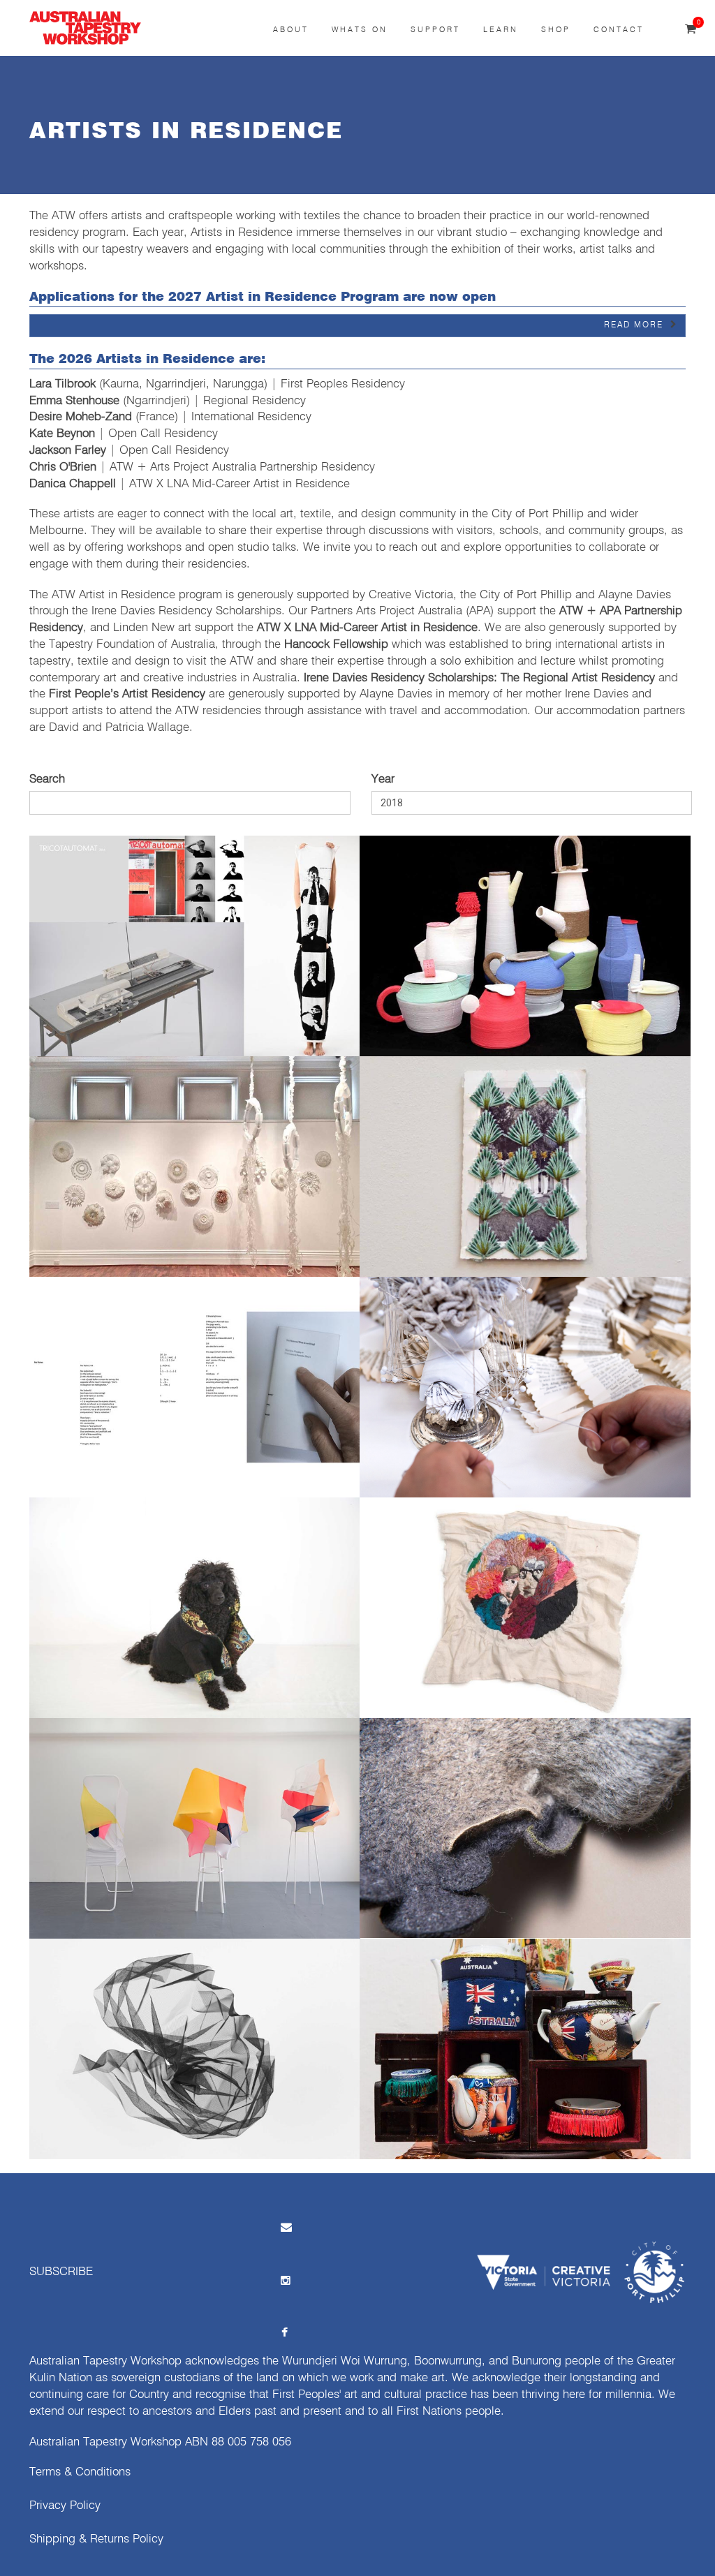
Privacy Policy (65, 2506)
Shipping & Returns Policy (96, 2539)
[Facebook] (285, 2333)
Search (47, 779)
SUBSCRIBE (61, 2272)
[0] (691, 30)
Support (435, 30)
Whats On (360, 30)
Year (383, 779)
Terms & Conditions (80, 2472)
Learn (501, 30)
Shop (556, 30)
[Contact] (285, 2227)
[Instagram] (285, 2280)
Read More (634, 325)
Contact (619, 30)
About (291, 30)
